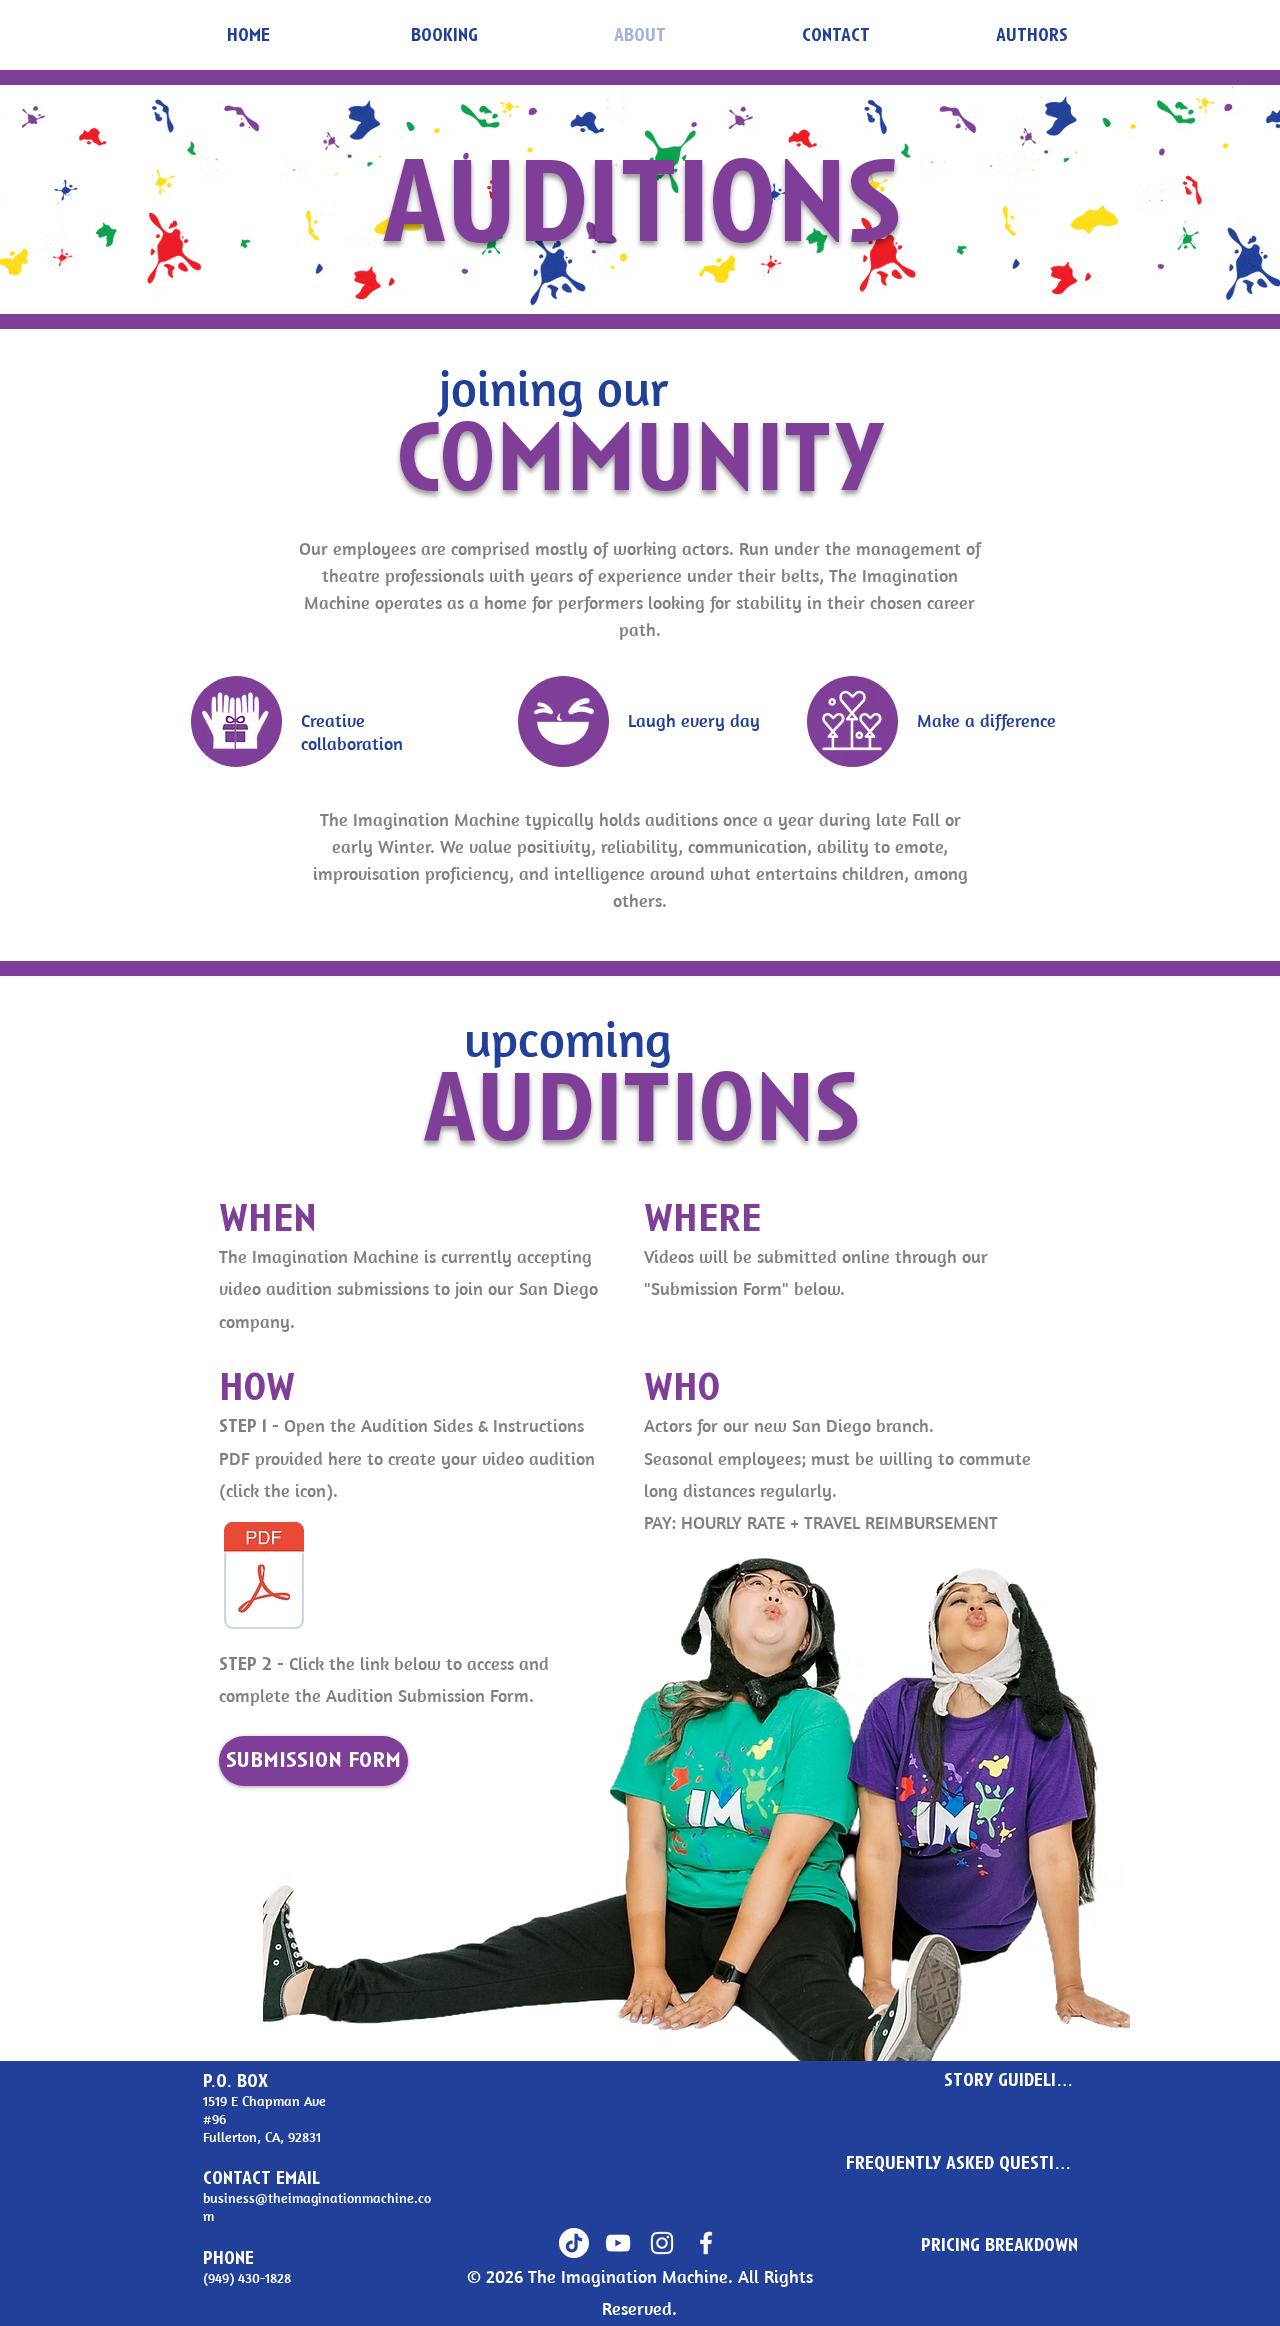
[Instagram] (662, 2243)
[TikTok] (574, 2243)
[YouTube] (618, 2243)
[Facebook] (706, 2243)
